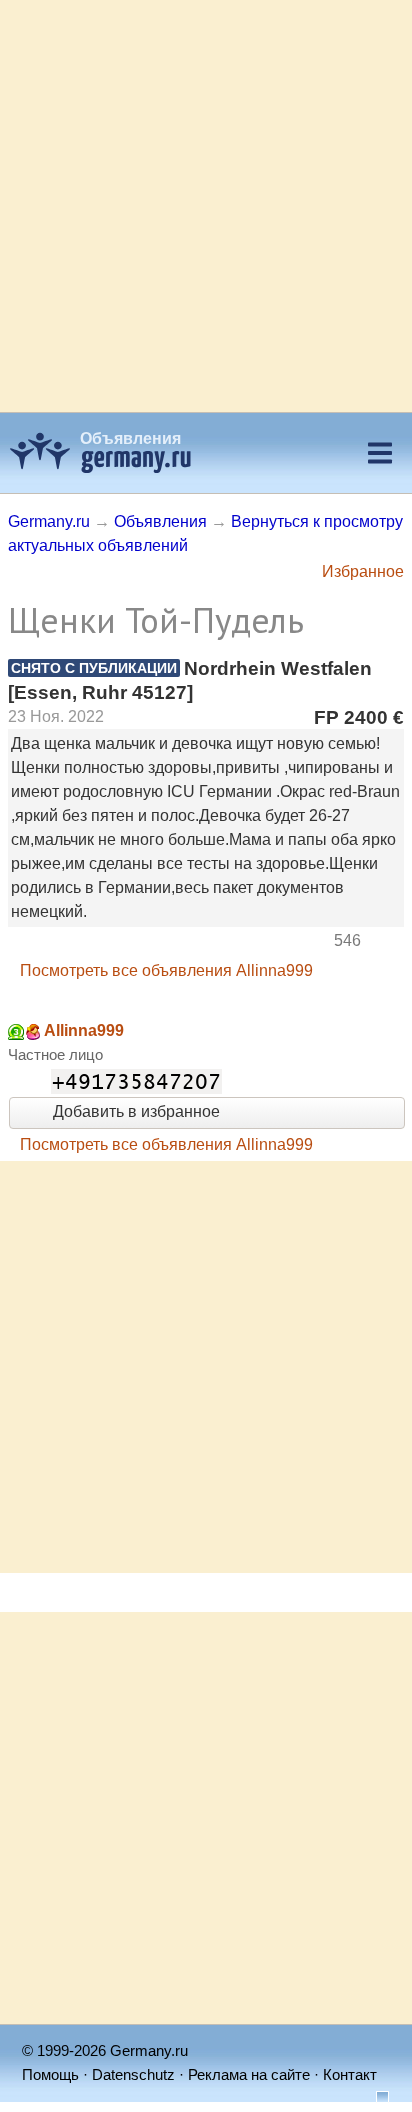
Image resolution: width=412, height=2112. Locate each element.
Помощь (50, 2075)
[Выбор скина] (375, 2099)
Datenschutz (133, 2075)
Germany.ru (49, 521)
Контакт (350, 2075)
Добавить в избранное (134, 1111)
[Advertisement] (206, 206)
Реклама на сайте (249, 2075)
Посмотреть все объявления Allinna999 (166, 970)
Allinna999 (84, 1030)
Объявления (130, 438)
